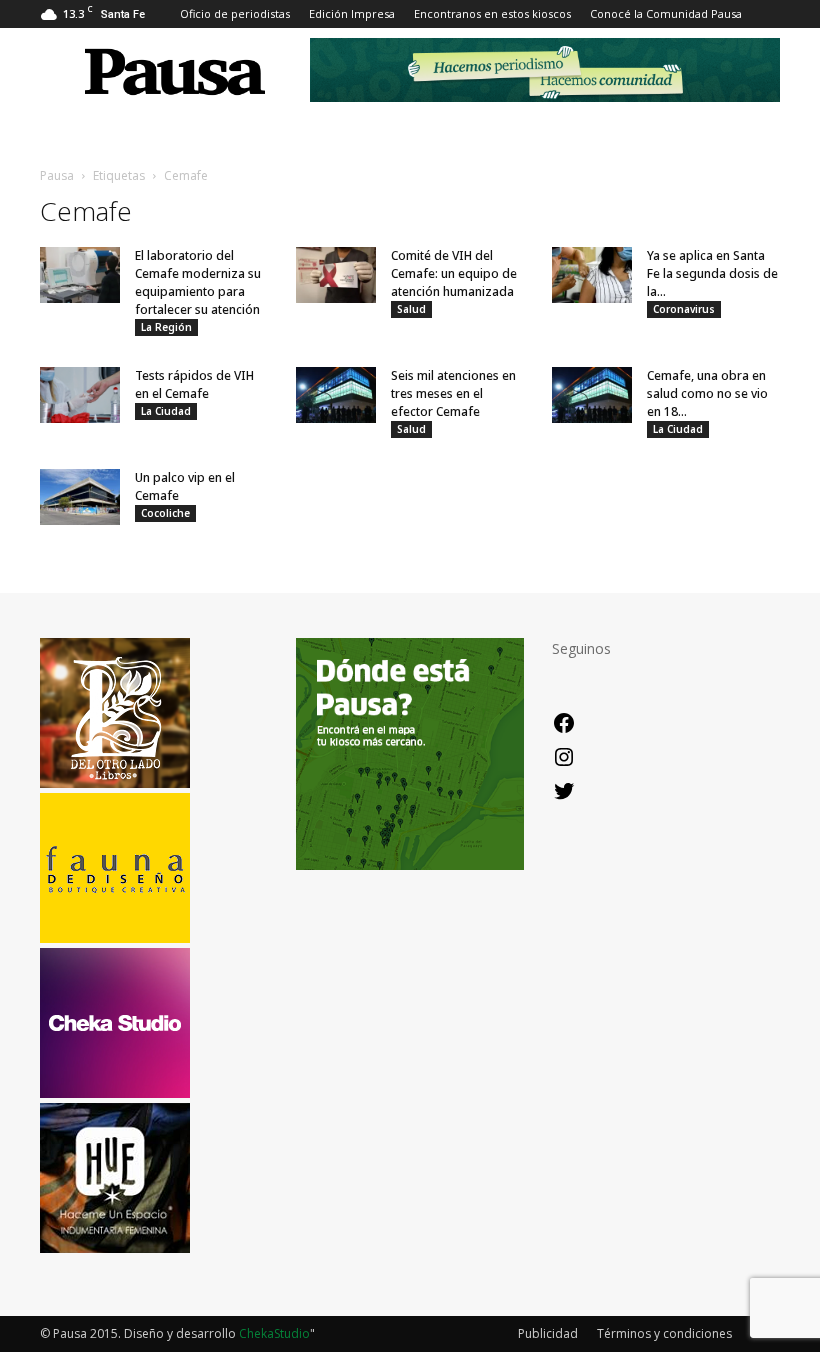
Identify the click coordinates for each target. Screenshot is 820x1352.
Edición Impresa (352, 13)
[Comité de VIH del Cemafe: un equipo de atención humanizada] (336, 275)
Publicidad (548, 1333)
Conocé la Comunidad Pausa (666, 13)
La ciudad (166, 411)
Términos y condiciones (664, 1333)
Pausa (57, 175)
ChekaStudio (274, 1333)
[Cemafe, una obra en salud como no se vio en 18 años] (592, 395)
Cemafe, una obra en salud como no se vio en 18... (707, 393)
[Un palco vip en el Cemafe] (80, 497)
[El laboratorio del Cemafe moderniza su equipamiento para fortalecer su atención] (80, 275)
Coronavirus (684, 309)
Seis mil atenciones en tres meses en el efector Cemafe (453, 393)
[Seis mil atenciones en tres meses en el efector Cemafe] (336, 395)
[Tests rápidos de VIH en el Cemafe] (80, 395)
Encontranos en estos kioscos (492, 13)
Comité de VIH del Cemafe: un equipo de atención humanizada (454, 273)
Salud (411, 309)
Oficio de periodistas (235, 13)
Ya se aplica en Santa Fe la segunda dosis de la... (712, 273)
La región (166, 327)
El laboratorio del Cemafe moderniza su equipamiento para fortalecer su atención (198, 282)
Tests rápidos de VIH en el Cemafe (194, 384)
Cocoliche (165, 513)
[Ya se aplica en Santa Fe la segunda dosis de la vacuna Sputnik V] (592, 275)
